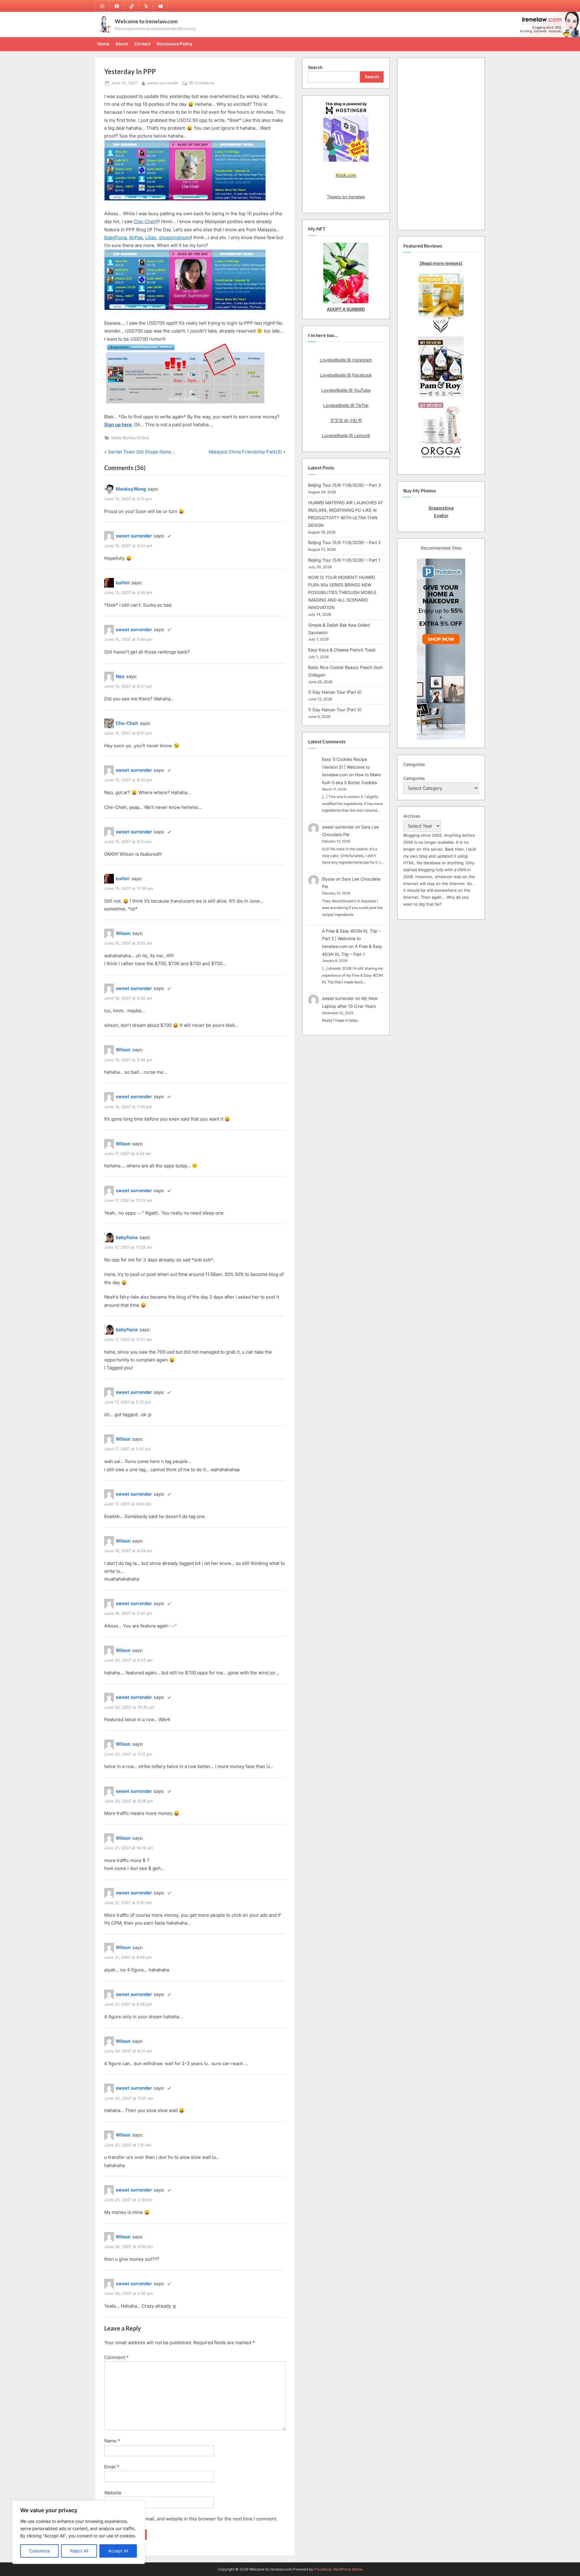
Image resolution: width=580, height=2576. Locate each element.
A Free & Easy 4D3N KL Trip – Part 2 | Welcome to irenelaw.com (351, 939)
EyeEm (441, 516)
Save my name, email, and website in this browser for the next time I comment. (193, 2519)
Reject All (79, 2551)
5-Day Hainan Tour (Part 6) (335, 692)
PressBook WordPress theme (338, 2569)
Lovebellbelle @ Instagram (346, 360)
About (122, 44)
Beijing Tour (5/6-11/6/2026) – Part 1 (344, 560)
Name (112, 2441)
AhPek (136, 237)
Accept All (118, 2551)
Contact (142, 44)
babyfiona (127, 1237)
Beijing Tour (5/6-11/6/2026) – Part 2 (344, 542)
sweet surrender (163, 83)
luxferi (123, 583)
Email (112, 2467)
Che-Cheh (145, 221)
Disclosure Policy (174, 44)
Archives (412, 816)
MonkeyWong (131, 489)
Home (103, 44)
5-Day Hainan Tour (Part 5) (335, 710)
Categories (414, 778)
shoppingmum (174, 237)
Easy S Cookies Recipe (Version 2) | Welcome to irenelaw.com (346, 767)
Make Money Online (130, 438)
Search (315, 67)
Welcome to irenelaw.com (146, 21)
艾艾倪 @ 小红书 (346, 420)
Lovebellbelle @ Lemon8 (346, 435)
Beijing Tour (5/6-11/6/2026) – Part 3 (345, 485)
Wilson (123, 933)
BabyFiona (115, 237)
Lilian (151, 237)
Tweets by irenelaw (346, 197)
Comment (116, 2357)
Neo (120, 676)
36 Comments (202, 83)
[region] (79, 2532)
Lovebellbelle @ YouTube (346, 390)
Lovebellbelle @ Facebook (346, 375)
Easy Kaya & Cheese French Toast (342, 650)
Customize (39, 2551)
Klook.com (346, 175)
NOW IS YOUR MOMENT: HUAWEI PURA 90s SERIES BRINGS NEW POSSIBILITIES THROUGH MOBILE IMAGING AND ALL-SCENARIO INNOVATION (342, 592)
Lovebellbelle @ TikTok (346, 405)
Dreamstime (441, 508)
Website (113, 2493)
